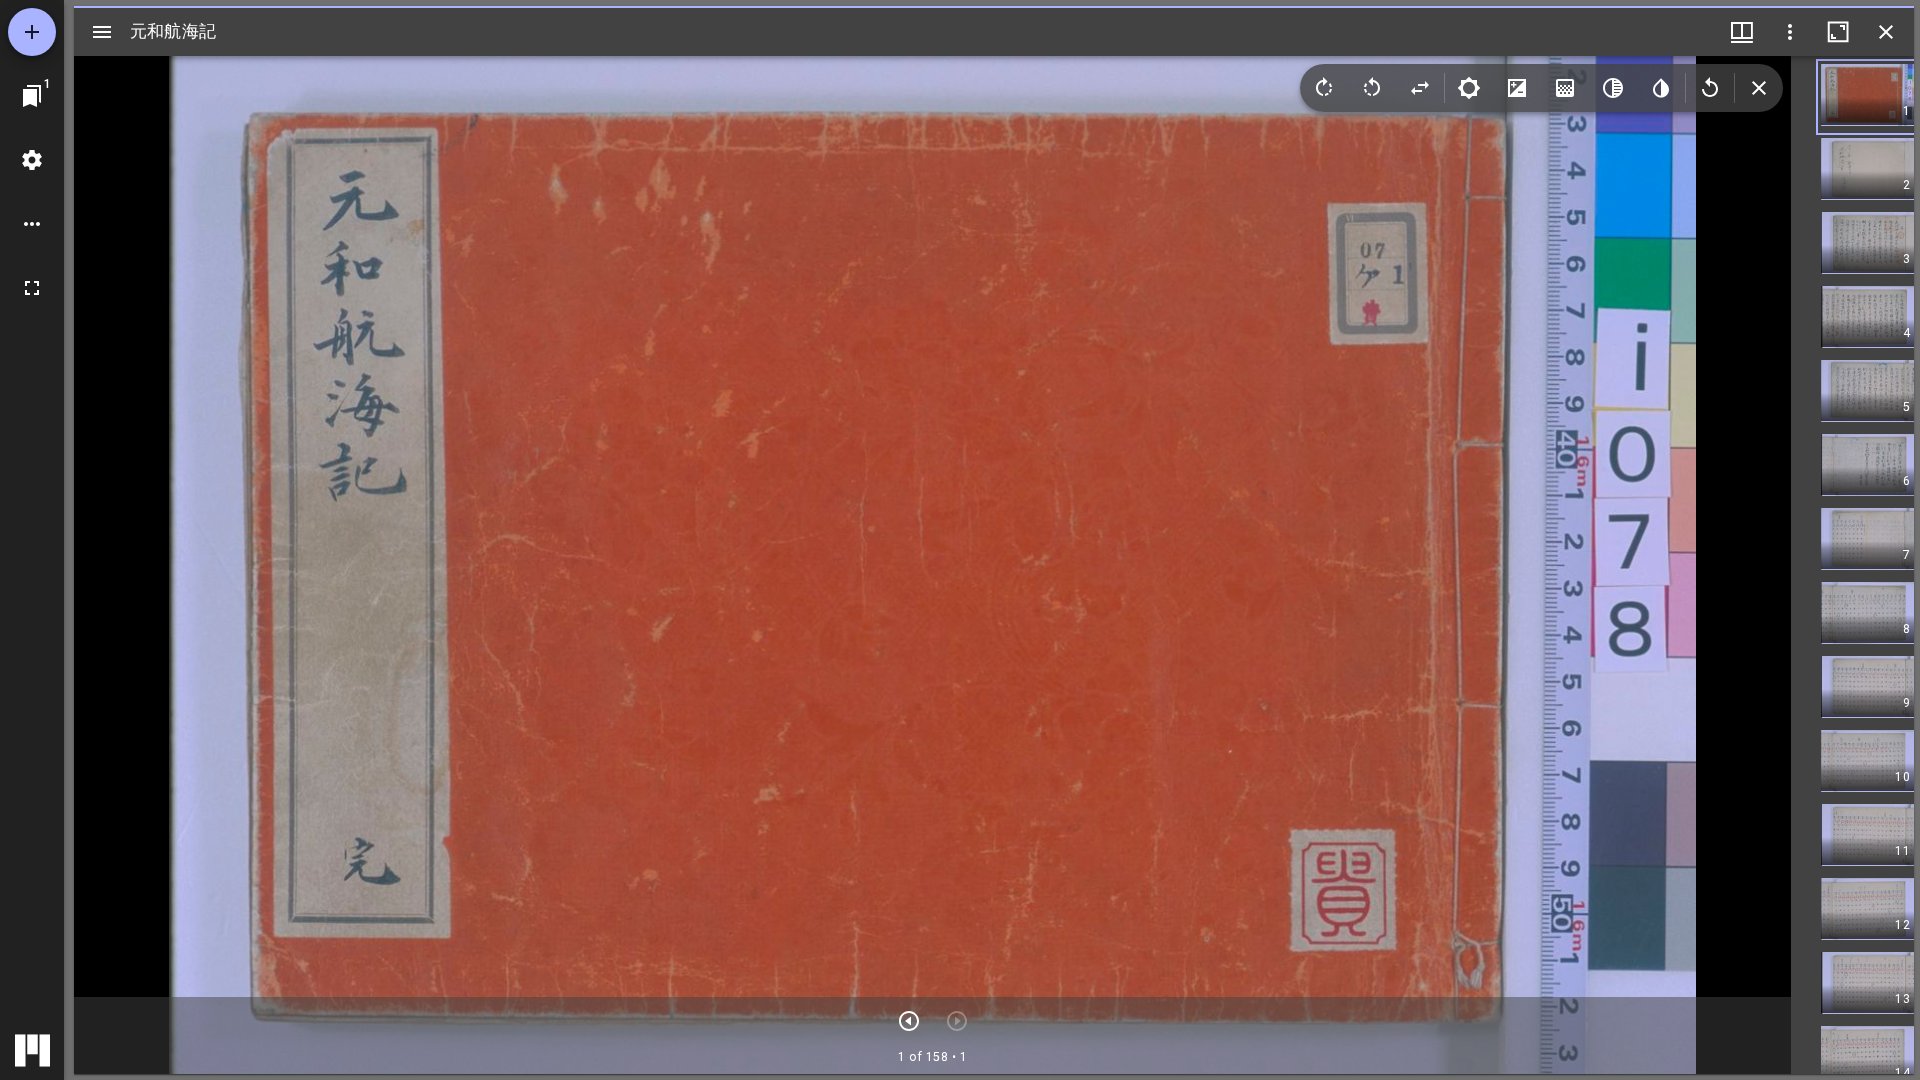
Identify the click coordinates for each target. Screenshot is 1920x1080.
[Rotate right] (1324, 88)
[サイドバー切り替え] (102, 32)
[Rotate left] (1372, 88)
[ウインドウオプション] (1790, 32)
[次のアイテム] (909, 1021)
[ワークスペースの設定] (32, 160)
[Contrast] (1517, 88)
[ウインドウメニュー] (1742, 32)
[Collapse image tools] (1759, 88)
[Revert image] (1710, 88)
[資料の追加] (32, 32)
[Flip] (1420, 88)
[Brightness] (1469, 88)
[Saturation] (1565, 88)
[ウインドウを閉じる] (1886, 32)
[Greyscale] (1613, 88)
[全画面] (32, 288)
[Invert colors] (1661, 88)
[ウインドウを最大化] (1838, 32)
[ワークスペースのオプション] (32, 224)
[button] (1867, 97)
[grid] (1852, 565)
